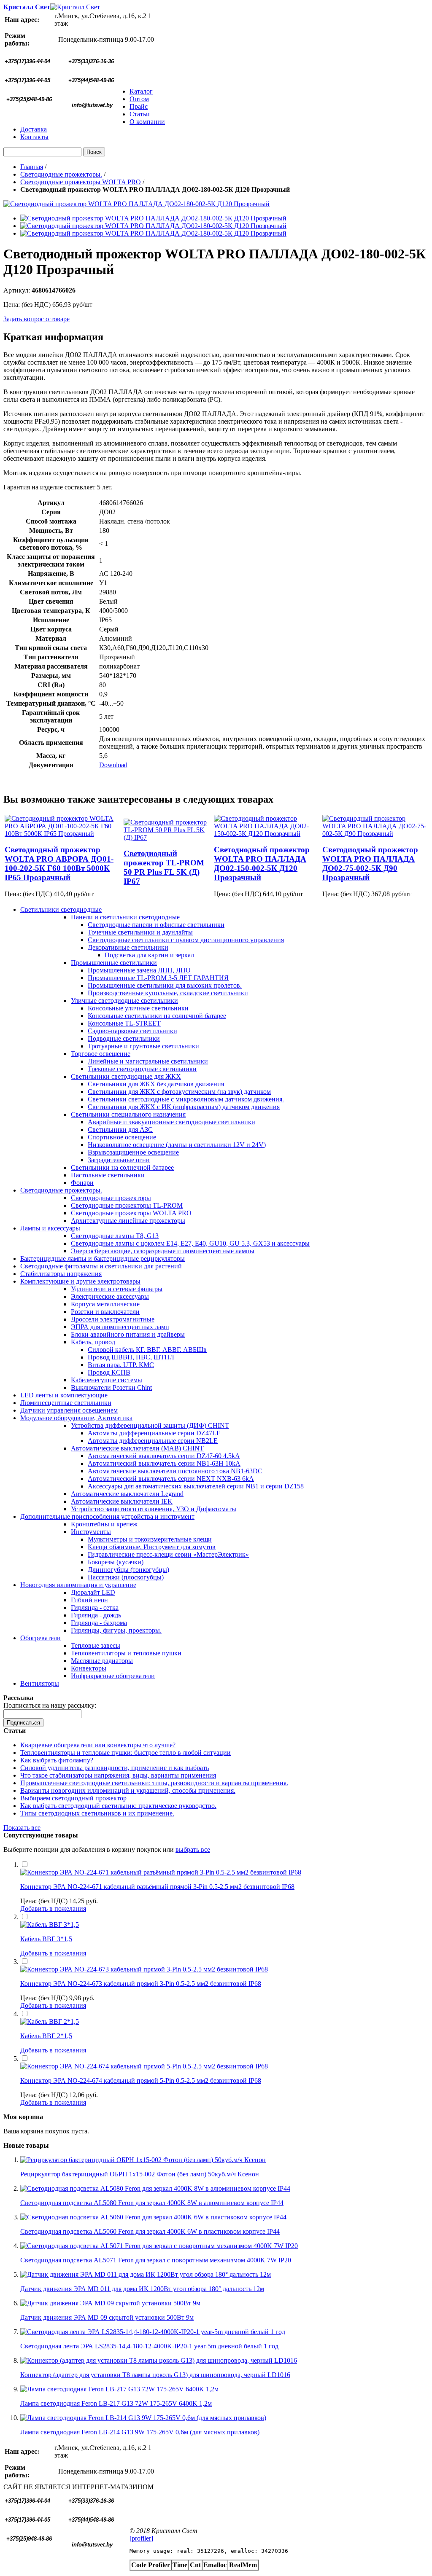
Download (113, 765)
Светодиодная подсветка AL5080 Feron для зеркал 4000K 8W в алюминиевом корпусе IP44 (152, 2203)
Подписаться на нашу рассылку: (50, 1705)
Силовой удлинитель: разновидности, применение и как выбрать (115, 1768)
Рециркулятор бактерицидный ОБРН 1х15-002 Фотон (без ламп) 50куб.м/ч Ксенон (140, 2174)
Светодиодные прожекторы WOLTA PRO (81, 182)
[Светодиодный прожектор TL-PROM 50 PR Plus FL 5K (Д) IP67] (168, 837)
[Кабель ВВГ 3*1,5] (50, 1925)
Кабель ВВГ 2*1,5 (46, 2036)
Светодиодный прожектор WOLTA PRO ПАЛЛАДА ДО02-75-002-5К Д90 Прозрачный (370, 864)
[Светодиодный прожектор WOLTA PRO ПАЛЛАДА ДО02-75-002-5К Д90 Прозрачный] (375, 834)
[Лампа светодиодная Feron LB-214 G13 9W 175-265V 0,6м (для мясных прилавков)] (143, 2418)
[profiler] (141, 2538)
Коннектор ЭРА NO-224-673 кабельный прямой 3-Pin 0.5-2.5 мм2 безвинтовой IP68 (141, 1984)
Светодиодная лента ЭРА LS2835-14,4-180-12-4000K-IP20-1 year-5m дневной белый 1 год (149, 2346)
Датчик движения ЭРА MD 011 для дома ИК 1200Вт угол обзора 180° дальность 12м (142, 2289)
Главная (32, 167)
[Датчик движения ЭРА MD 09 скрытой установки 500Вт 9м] (110, 2303)
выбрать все (193, 1849)
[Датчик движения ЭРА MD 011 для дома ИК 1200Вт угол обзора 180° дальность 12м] (146, 2274)
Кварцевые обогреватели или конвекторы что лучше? (98, 1745)
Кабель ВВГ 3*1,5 (46, 1939)
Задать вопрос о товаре (36, 319)
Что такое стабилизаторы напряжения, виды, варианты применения (118, 1775)
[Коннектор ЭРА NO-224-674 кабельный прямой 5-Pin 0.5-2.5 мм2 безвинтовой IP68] (144, 2066)
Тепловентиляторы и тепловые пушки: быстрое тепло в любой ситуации (126, 1753)
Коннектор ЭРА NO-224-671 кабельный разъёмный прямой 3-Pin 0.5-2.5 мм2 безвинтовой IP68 (157, 1887)
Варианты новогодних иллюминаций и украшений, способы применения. (128, 1790)
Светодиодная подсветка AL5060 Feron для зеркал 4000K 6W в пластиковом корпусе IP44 (150, 2231)
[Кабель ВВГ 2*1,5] (50, 2021)
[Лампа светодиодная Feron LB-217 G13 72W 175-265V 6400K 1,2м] (119, 2389)
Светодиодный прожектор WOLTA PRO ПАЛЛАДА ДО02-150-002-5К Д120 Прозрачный (262, 864)
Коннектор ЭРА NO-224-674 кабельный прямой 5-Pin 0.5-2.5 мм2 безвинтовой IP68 (141, 2080)
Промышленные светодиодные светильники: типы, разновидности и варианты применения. (154, 1783)
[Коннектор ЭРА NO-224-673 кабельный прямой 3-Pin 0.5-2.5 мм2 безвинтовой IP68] (144, 1969)
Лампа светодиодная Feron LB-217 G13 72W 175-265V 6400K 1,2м (116, 2403)
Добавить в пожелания (53, 1908)
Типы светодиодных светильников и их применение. (97, 1813)
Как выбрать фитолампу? (57, 1760)
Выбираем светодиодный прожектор (73, 1798)
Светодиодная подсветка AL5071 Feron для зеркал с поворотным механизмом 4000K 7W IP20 (156, 2260)
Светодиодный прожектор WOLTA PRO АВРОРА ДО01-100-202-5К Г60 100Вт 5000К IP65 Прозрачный (59, 864)
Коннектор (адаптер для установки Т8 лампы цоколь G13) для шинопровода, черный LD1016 (155, 2375)
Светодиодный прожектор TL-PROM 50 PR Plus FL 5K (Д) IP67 (164, 867)
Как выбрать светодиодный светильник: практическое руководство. (118, 1806)
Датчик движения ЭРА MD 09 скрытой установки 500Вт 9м (107, 2317)
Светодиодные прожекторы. (61, 174)
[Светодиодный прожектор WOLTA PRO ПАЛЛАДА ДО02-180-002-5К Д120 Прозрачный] (136, 204)
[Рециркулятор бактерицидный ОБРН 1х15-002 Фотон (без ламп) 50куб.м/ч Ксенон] (143, 2160)
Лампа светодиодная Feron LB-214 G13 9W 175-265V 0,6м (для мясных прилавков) (140, 2432)
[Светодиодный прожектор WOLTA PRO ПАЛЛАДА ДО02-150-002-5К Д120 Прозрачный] (267, 834)
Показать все (22, 1828)
